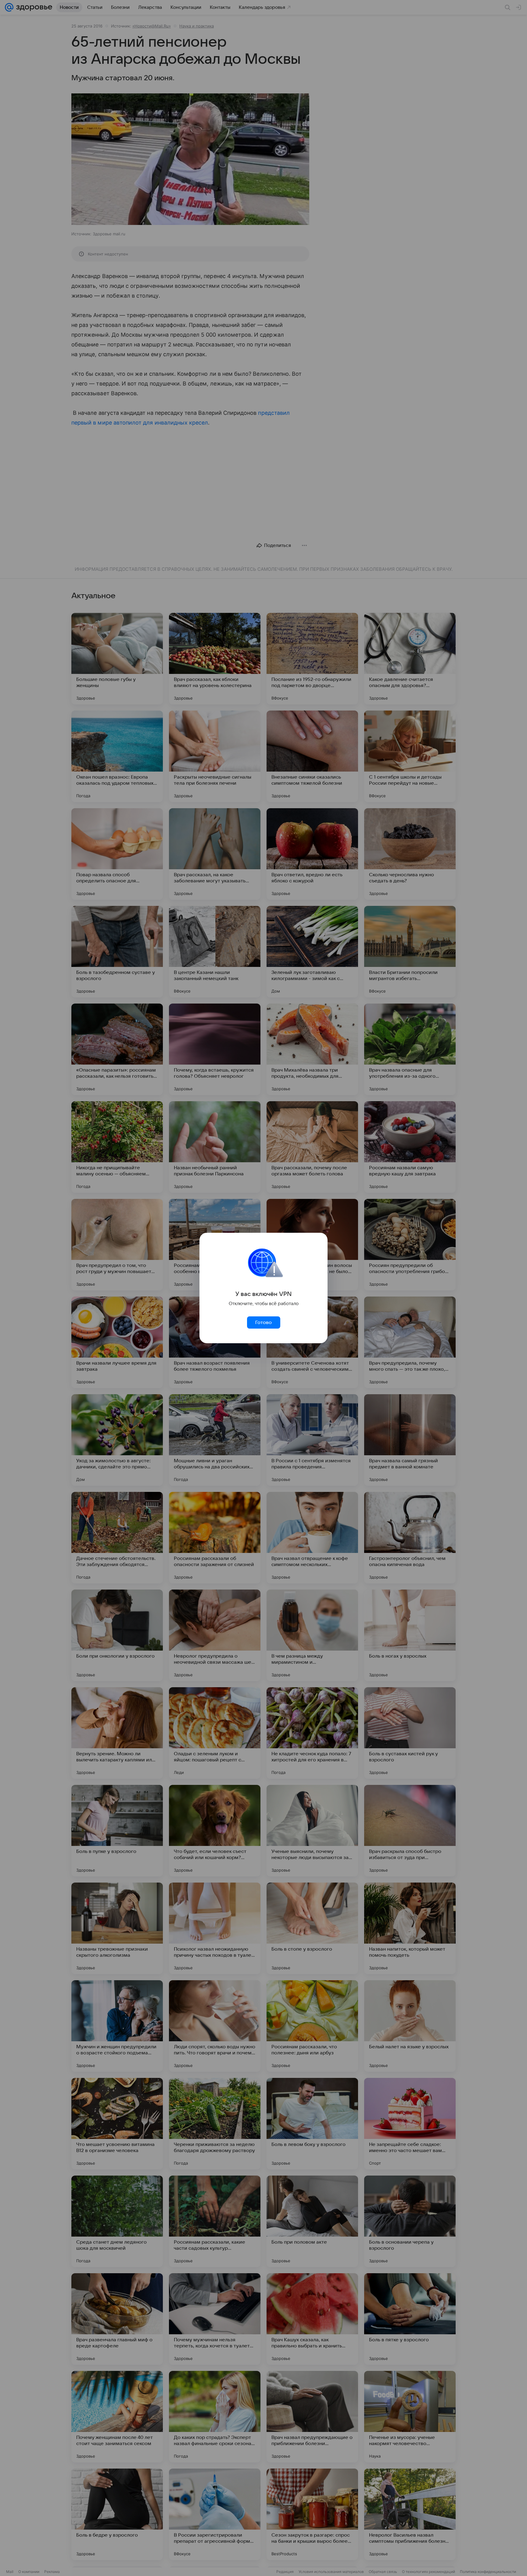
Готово (263, 1322)
